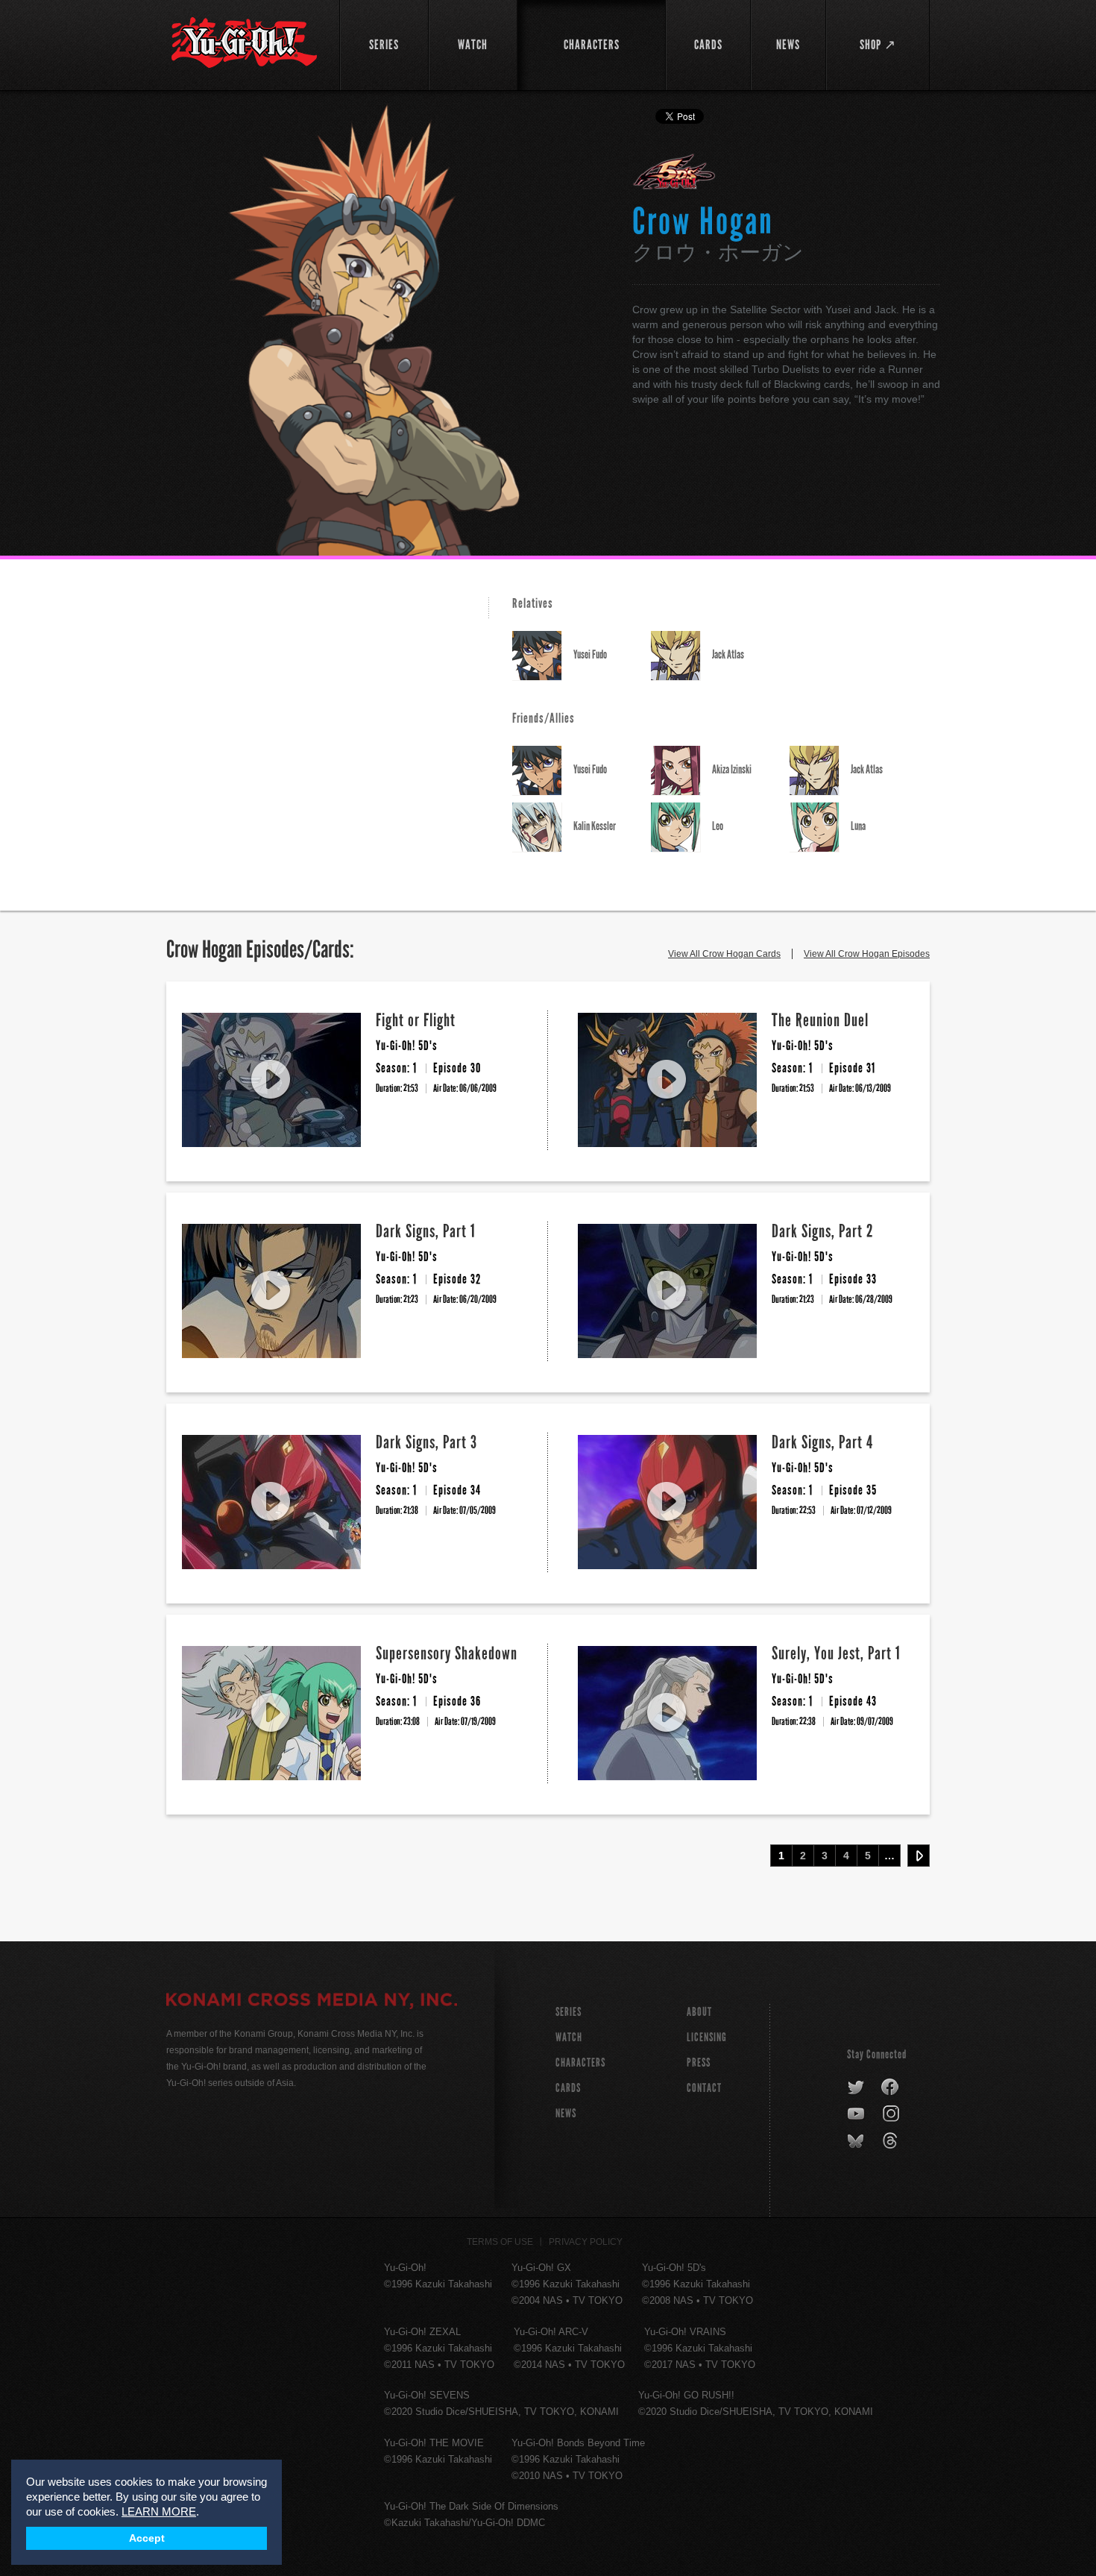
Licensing (707, 2037)
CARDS (568, 2088)
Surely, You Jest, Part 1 (836, 1653)
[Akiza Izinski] (681, 771)
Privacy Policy (586, 2242)
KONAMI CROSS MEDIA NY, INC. (312, 2002)
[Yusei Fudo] (543, 656)
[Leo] (681, 827)
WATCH (569, 2037)
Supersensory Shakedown (447, 1653)
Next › (919, 1856)
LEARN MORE (159, 2511)
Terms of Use (500, 2242)
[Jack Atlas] (681, 656)
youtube (857, 2114)
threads (892, 2141)
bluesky (857, 2141)
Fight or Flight (416, 1020)
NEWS (566, 2113)
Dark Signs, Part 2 (823, 1231)
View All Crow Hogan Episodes (867, 954)
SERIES (569, 2012)
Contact (704, 2088)
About (699, 2012)
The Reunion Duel (820, 1020)
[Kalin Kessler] (543, 827)
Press (699, 2063)
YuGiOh (244, 43)
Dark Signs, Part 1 (426, 1231)
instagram (892, 2114)
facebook (891, 2087)
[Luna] (820, 827)
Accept (147, 2538)
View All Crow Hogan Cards (724, 954)
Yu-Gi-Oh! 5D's (674, 172)
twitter (856, 2087)
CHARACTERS (580, 2063)
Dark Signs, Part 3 (426, 1442)
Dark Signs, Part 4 (822, 1442)
